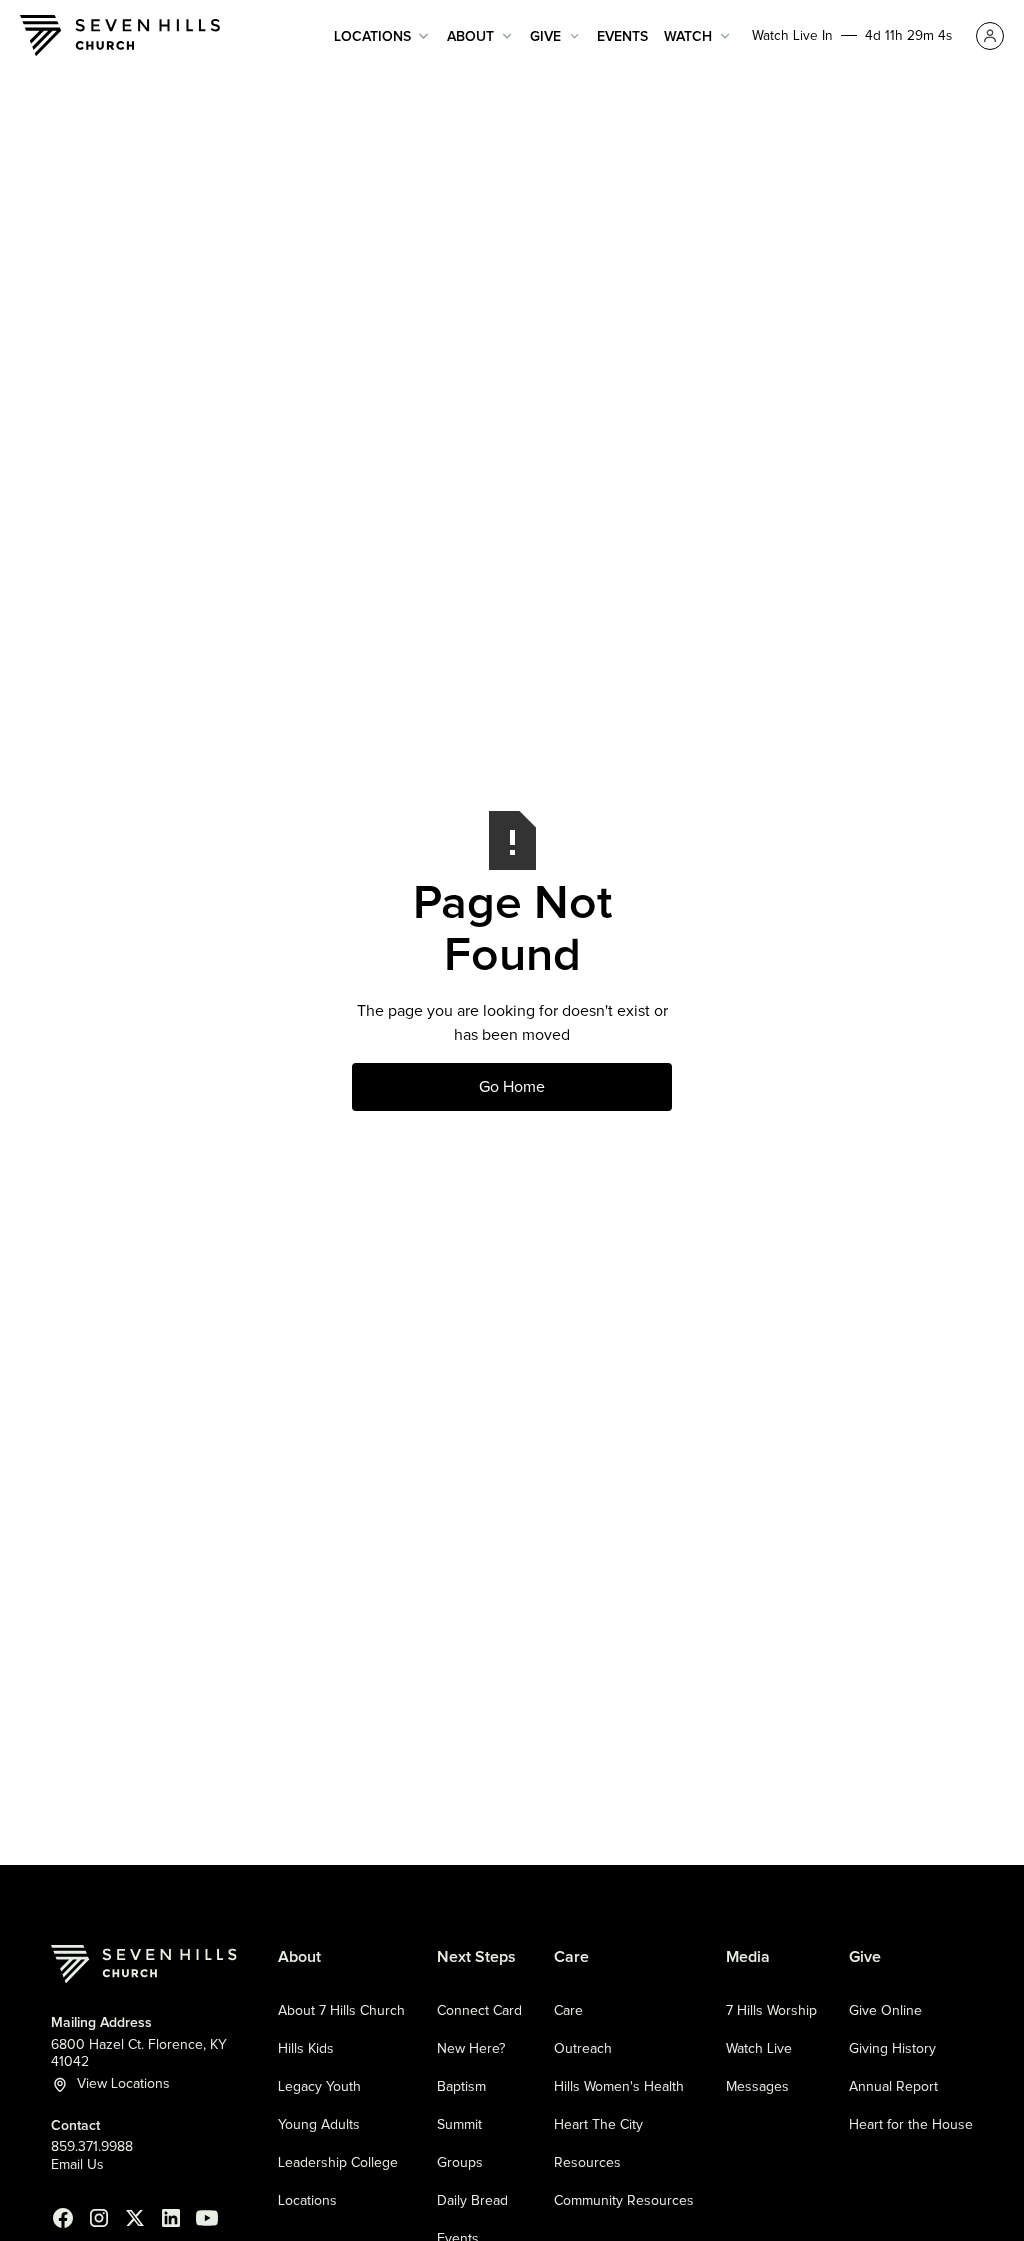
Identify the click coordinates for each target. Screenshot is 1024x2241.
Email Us (77, 2165)
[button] (382, 36)
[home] (120, 35)
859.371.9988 (92, 2147)
